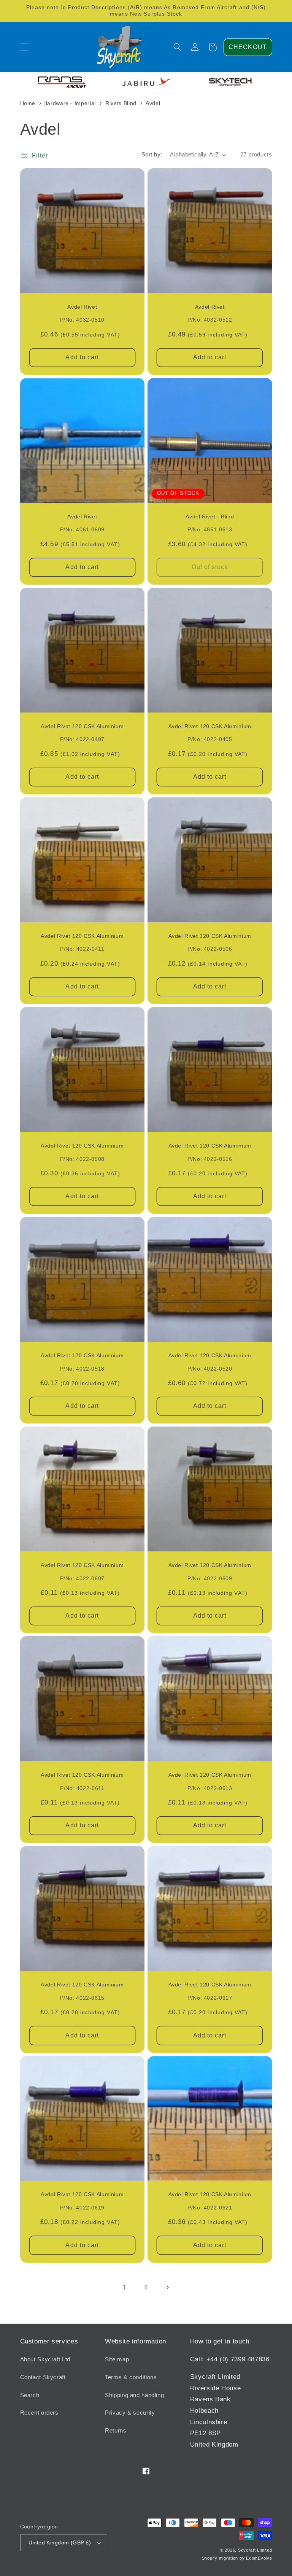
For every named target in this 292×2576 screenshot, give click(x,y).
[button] (24, 47)
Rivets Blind (121, 103)
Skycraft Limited (255, 2550)
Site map (117, 2359)
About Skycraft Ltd (45, 2359)
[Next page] (168, 2287)
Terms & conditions (131, 2377)
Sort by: (152, 155)
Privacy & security (130, 2413)
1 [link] (124, 2287)
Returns (116, 2431)
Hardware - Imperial (70, 103)
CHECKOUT (248, 47)
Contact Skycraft (43, 2377)
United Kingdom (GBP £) (60, 2543)
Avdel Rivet (82, 307)
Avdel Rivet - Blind (210, 517)
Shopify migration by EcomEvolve (237, 2558)
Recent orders (39, 2413)
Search (30, 2395)
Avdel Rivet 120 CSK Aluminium (82, 726)
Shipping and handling (134, 2395)
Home (28, 103)
